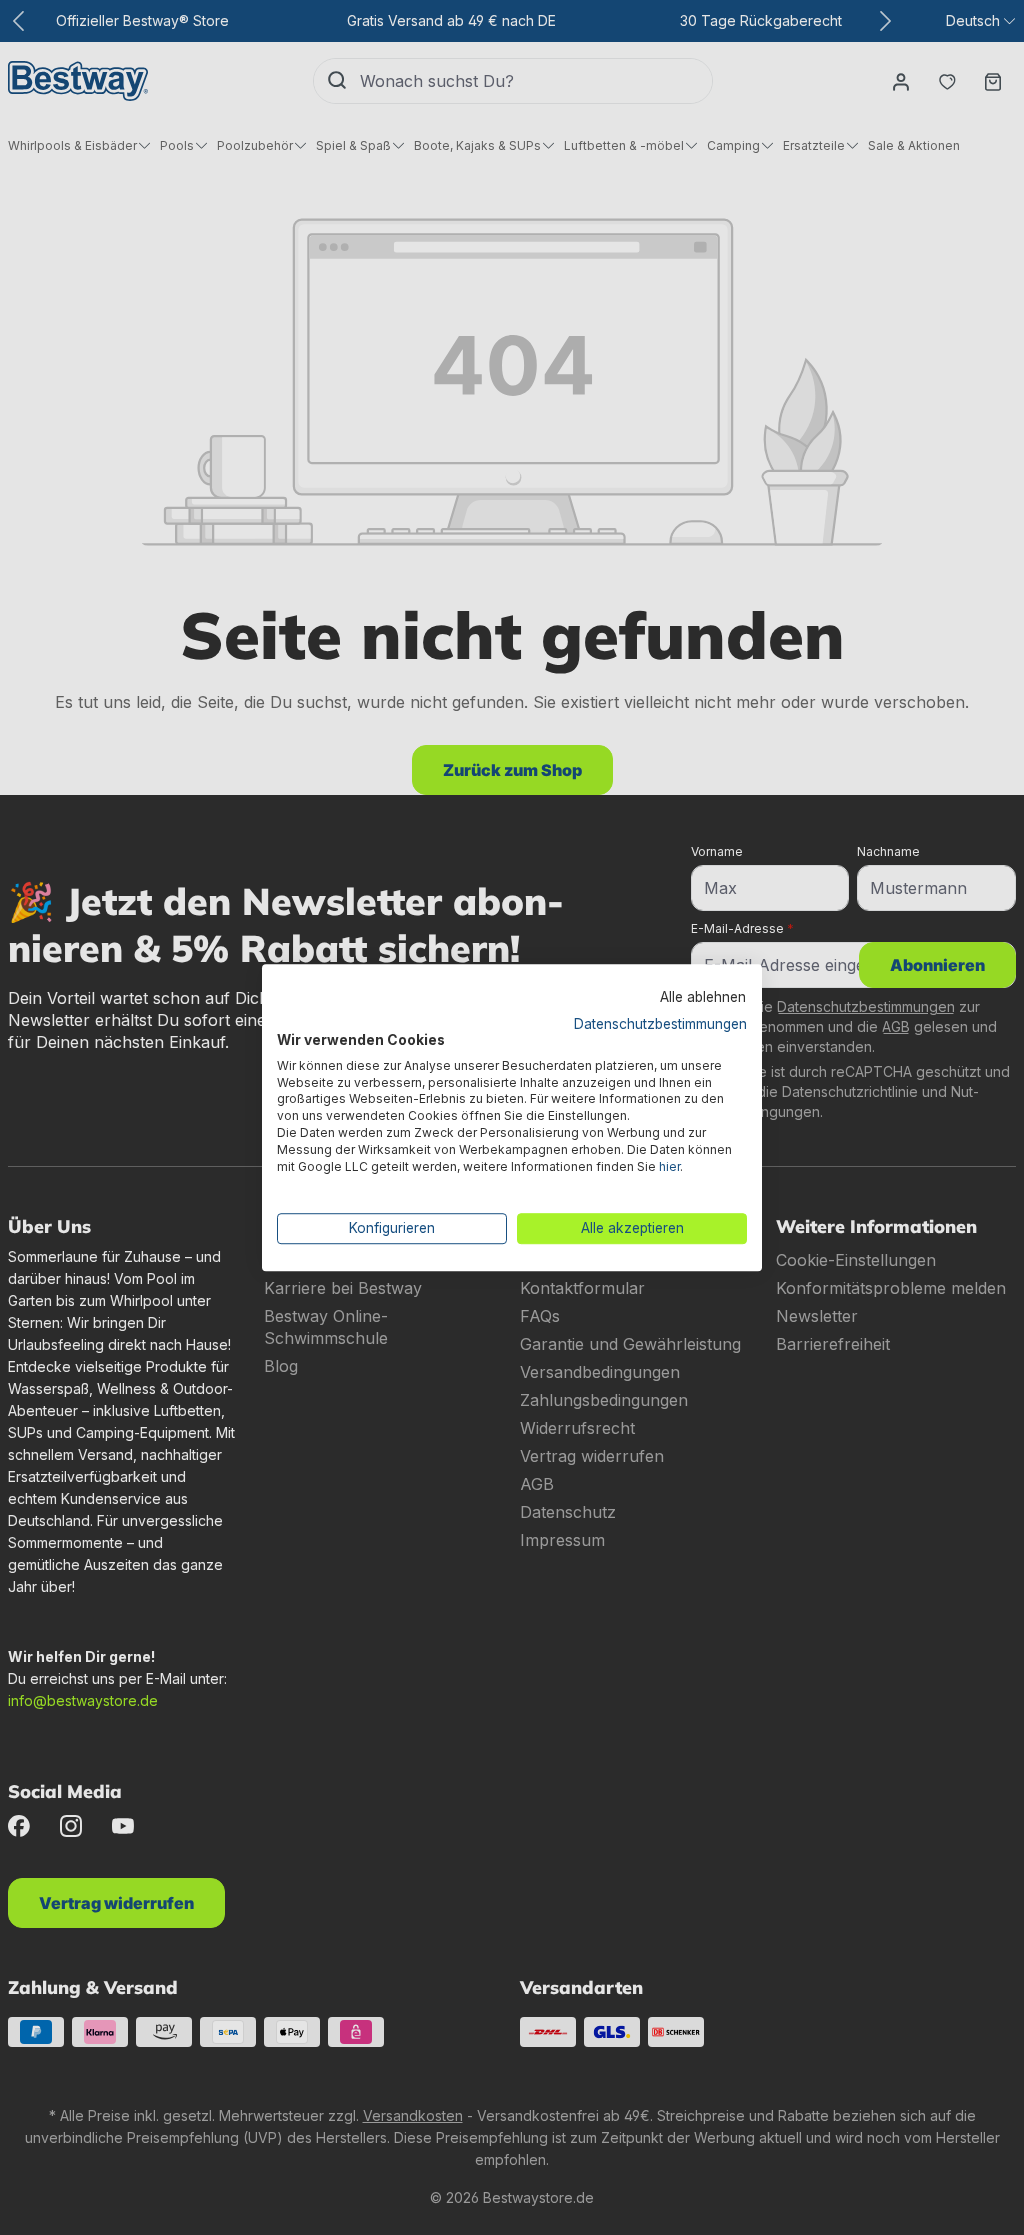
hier (669, 1166)
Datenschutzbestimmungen (660, 1024)
